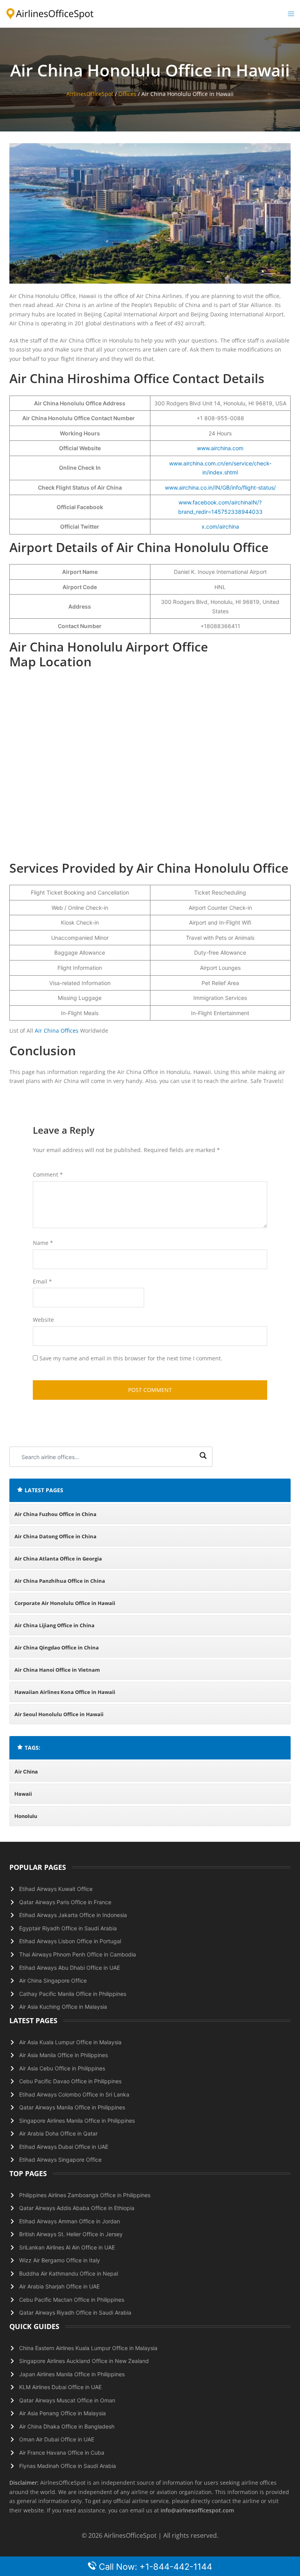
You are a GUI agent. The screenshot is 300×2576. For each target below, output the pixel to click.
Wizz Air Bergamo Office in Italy (60, 2260)
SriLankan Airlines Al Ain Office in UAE (67, 2247)
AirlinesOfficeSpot (90, 94)
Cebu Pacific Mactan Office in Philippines (72, 2300)
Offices (127, 94)
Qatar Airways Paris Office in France (65, 1902)
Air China (26, 1772)
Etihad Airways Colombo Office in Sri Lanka (74, 2094)
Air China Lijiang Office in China (54, 1625)
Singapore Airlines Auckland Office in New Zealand (84, 2361)
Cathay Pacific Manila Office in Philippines (73, 1994)
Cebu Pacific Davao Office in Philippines (70, 2081)
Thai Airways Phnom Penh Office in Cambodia (78, 1954)
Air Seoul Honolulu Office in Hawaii (59, 1714)
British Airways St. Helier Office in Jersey (71, 2234)
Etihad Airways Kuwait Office (56, 1889)
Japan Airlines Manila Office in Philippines (72, 2374)
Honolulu (26, 1816)
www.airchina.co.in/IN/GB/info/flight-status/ (220, 487)
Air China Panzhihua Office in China (60, 1581)
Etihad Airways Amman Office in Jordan (70, 2221)
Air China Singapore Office (53, 1980)
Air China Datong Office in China (55, 1536)
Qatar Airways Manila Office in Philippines (72, 2107)
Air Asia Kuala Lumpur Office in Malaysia (70, 2042)
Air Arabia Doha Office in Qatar (58, 2133)
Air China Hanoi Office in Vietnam (57, 1670)
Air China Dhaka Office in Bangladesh (67, 2426)
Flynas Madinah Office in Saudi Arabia (68, 2466)
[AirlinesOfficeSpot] (50, 13)
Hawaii (23, 1794)
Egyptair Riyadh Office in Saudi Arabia (68, 1928)
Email (42, 1281)
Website (43, 1320)
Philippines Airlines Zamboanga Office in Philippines (85, 2195)
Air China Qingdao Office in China (57, 1648)
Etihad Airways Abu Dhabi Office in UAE (70, 1968)
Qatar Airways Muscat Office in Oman (67, 2400)
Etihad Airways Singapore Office (60, 2160)
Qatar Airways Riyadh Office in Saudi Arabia (75, 2312)
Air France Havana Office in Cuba (62, 2453)
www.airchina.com (220, 448)
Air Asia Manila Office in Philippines (63, 2055)
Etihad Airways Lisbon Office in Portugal (70, 1941)
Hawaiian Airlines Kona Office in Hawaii (65, 1692)
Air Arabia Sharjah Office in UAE (59, 2286)
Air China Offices (57, 1031)
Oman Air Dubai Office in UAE (57, 2439)
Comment (48, 1174)
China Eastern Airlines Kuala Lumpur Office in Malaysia (88, 2348)
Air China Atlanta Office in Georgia (58, 1559)
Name (43, 1243)
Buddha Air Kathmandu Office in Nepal (69, 2273)
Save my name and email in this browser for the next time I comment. (131, 1358)
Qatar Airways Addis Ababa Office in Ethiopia (77, 2208)
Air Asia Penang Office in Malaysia (62, 2413)
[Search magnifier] (203, 1457)
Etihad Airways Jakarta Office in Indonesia (73, 1915)
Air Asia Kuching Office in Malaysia (63, 2007)
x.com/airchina (220, 526)
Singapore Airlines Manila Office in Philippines (77, 2121)
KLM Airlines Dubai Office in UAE (60, 2387)
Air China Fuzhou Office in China (55, 1514)
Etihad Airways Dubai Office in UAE (64, 2147)
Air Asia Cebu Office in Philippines (62, 2068)
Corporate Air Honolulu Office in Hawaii (65, 1603)
